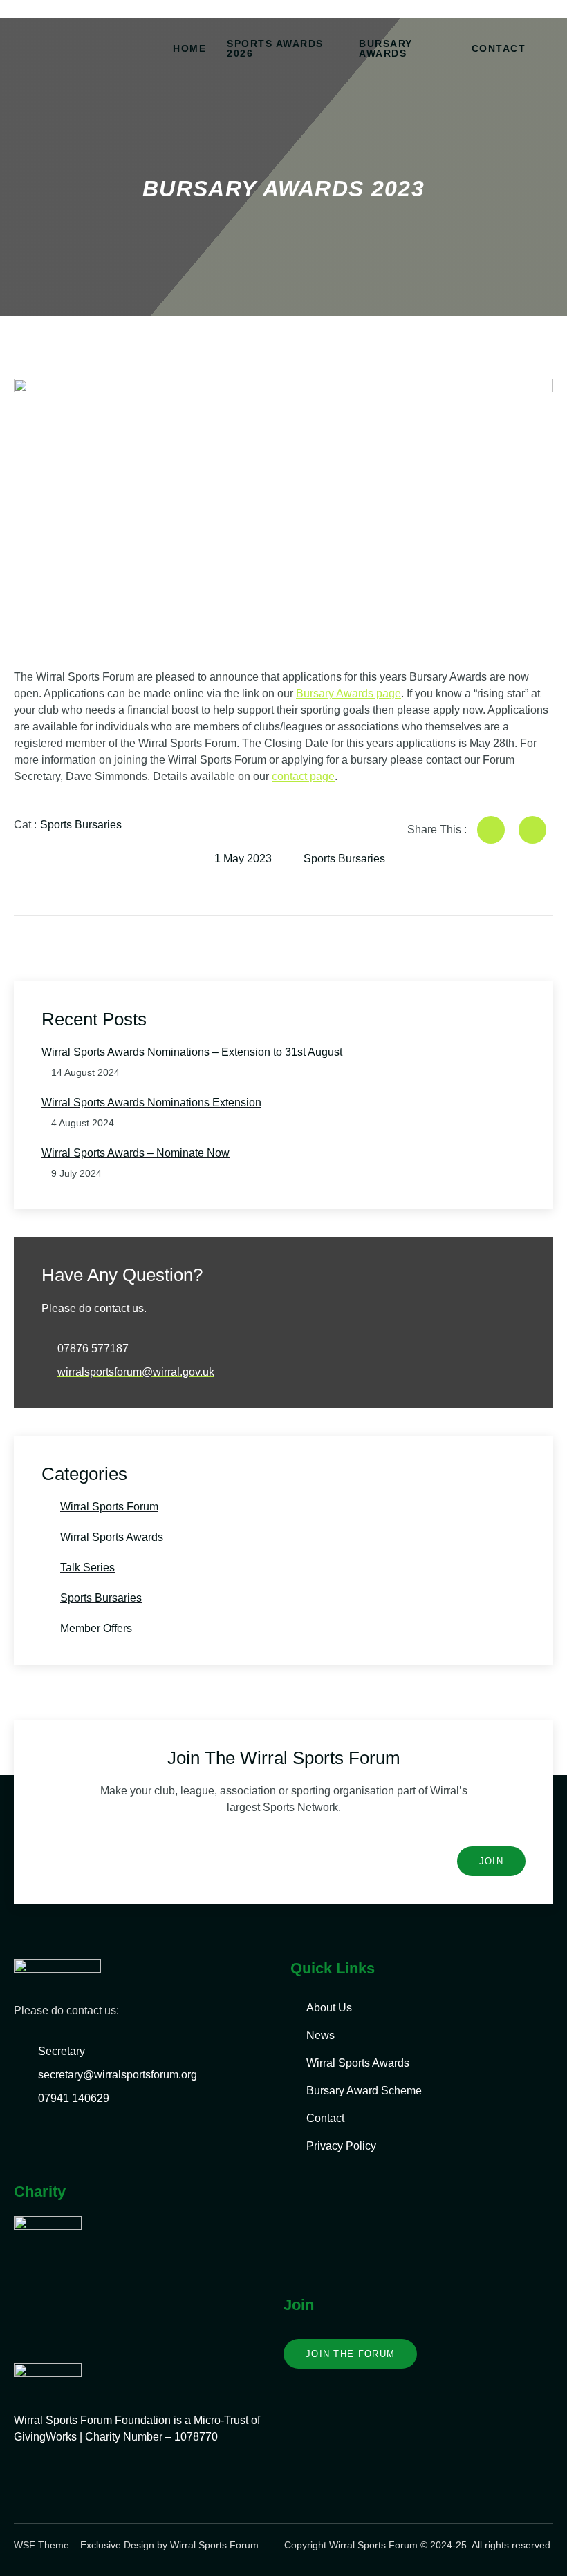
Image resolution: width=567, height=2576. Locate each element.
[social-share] (491, 830)
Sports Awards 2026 (275, 48)
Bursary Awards (386, 48)
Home (189, 48)
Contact (499, 48)
